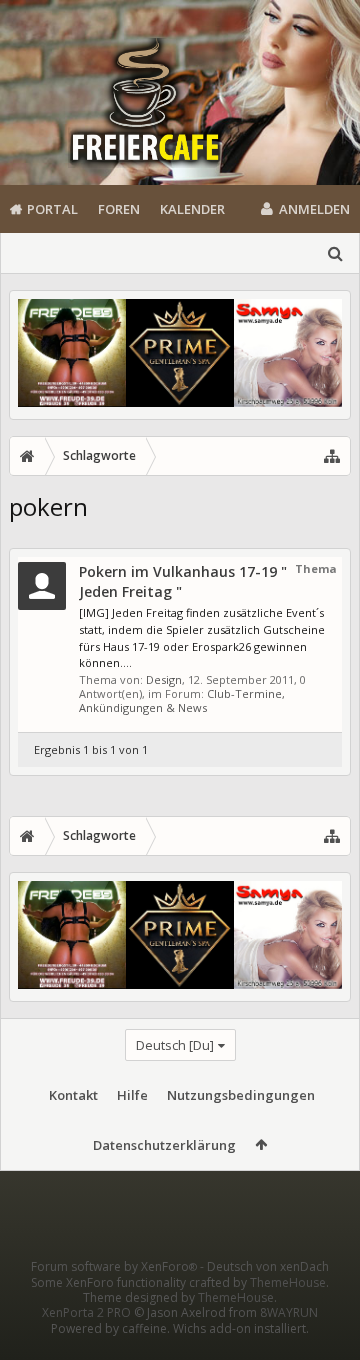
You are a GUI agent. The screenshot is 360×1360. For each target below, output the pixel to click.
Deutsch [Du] (175, 1045)
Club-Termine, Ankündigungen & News (182, 700)
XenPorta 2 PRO (86, 1312)
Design (164, 679)
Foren (119, 209)
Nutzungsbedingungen (241, 1095)
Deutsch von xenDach (268, 1266)
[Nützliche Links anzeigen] (332, 456)
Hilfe (132, 1095)
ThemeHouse (288, 1282)
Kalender (192, 209)
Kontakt (73, 1095)
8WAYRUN (289, 1312)
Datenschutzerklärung (164, 1145)
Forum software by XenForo (114, 1266)
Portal (52, 209)
